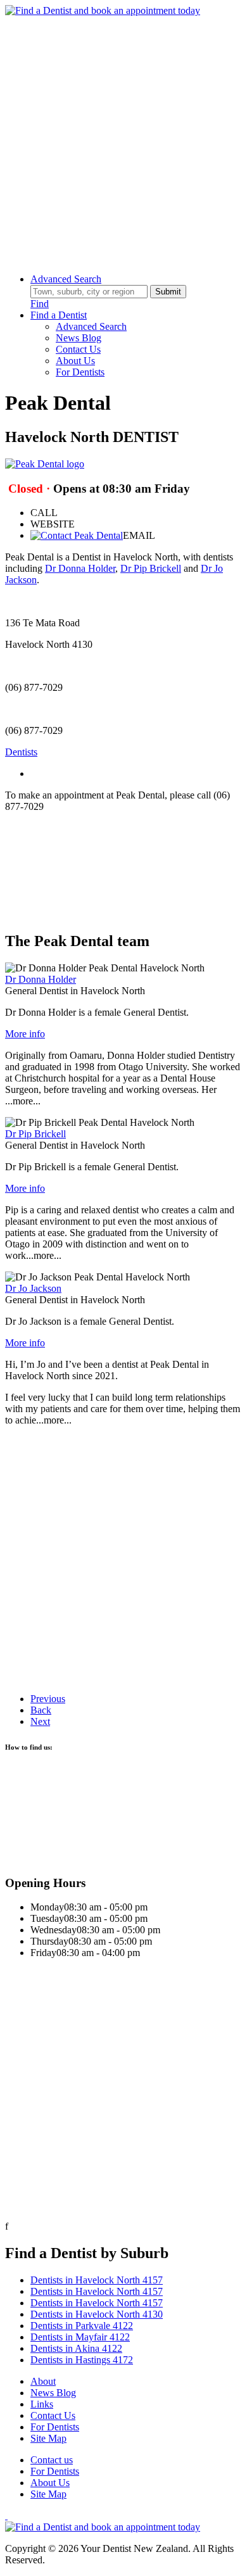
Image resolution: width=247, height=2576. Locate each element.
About (43, 2381)
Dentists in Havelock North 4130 (97, 2314)
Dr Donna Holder (80, 568)
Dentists (21, 752)
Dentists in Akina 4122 (76, 2348)
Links (42, 2404)
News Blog (79, 338)
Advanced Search (66, 279)
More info (25, 1034)
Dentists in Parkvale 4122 (82, 2326)
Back (41, 1710)
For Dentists (80, 372)
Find (40, 304)
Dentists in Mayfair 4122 (80, 2337)
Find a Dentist (59, 315)
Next (40, 1721)
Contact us (52, 2460)
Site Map (48, 2438)
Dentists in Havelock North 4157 (97, 2280)
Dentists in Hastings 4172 (82, 2360)
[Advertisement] (123, 140)
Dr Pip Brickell (151, 568)
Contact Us (78, 349)
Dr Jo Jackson (33, 1288)
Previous (48, 1699)
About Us (75, 361)
